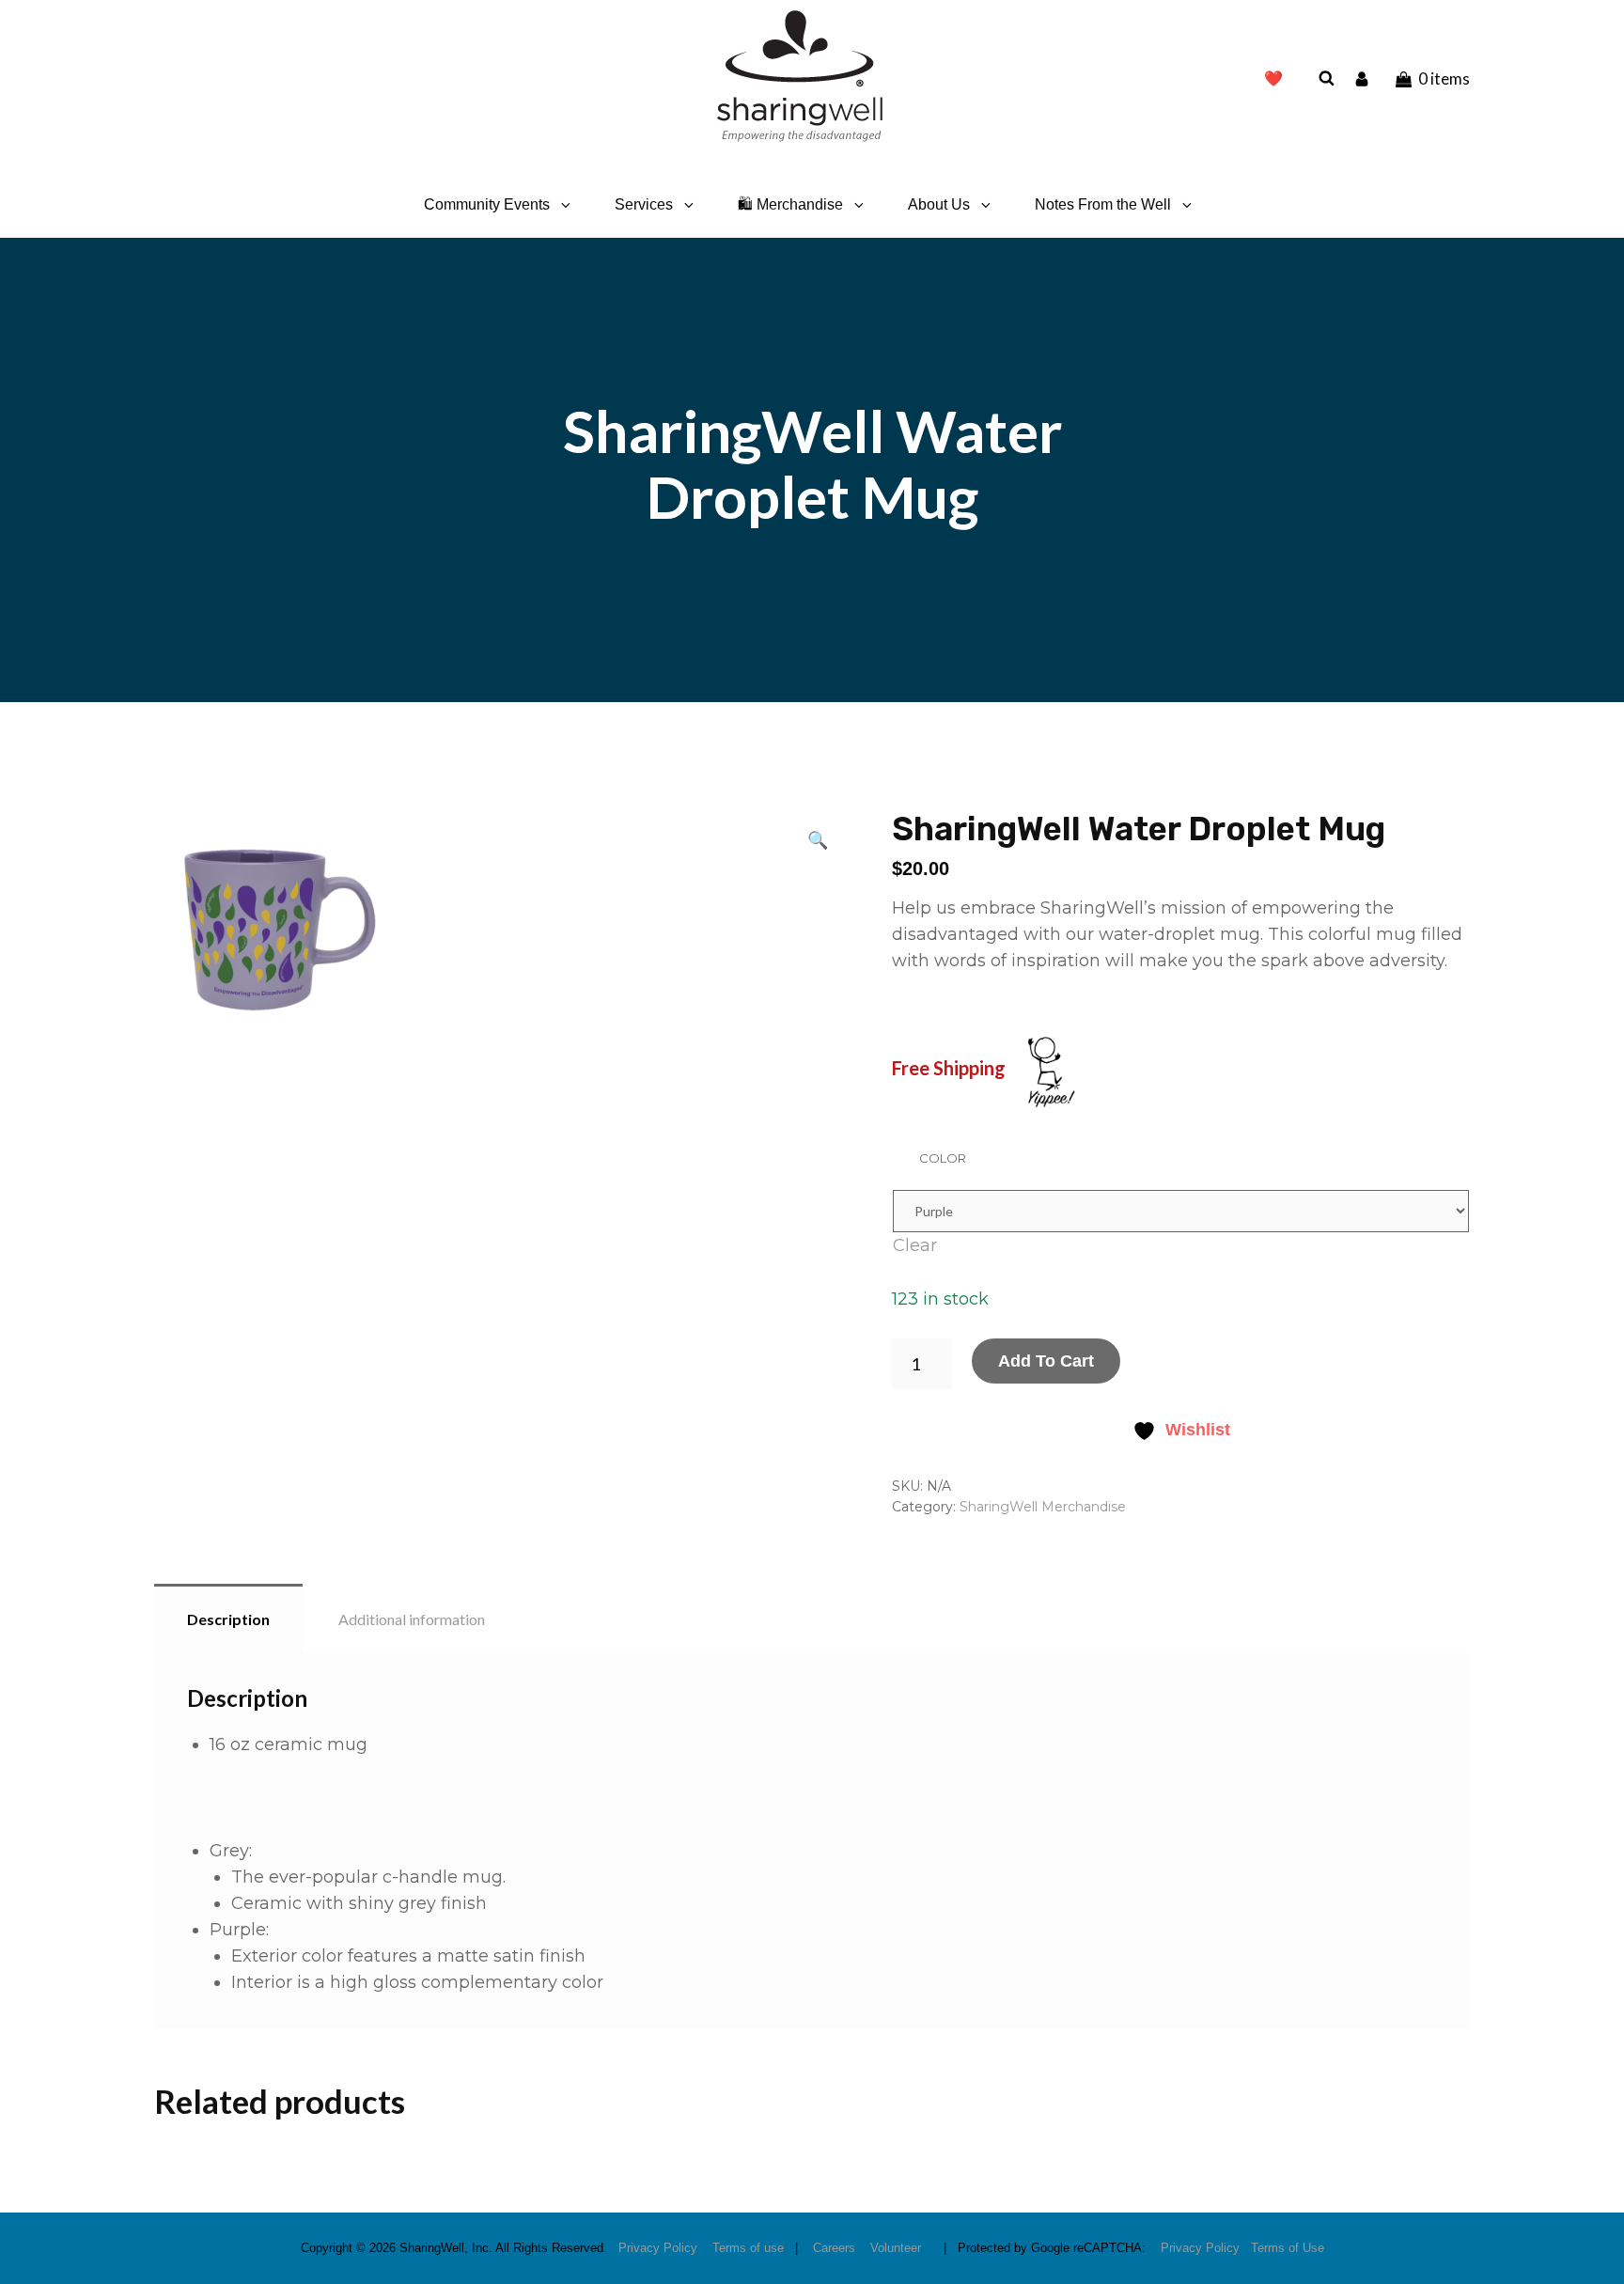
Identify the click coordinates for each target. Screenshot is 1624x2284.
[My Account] (1364, 78)
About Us (939, 204)
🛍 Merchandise (790, 204)
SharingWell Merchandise (1043, 1507)
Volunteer (896, 2248)
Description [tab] (228, 1619)
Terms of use (748, 2248)
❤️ (1273, 78)
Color (943, 1158)
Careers (834, 2248)
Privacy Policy (658, 2248)
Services (644, 204)
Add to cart (1046, 1361)
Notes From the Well (1103, 204)
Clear (915, 1245)
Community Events (487, 204)
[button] (818, 839)
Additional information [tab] (412, 1619)
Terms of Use (1288, 2248)
